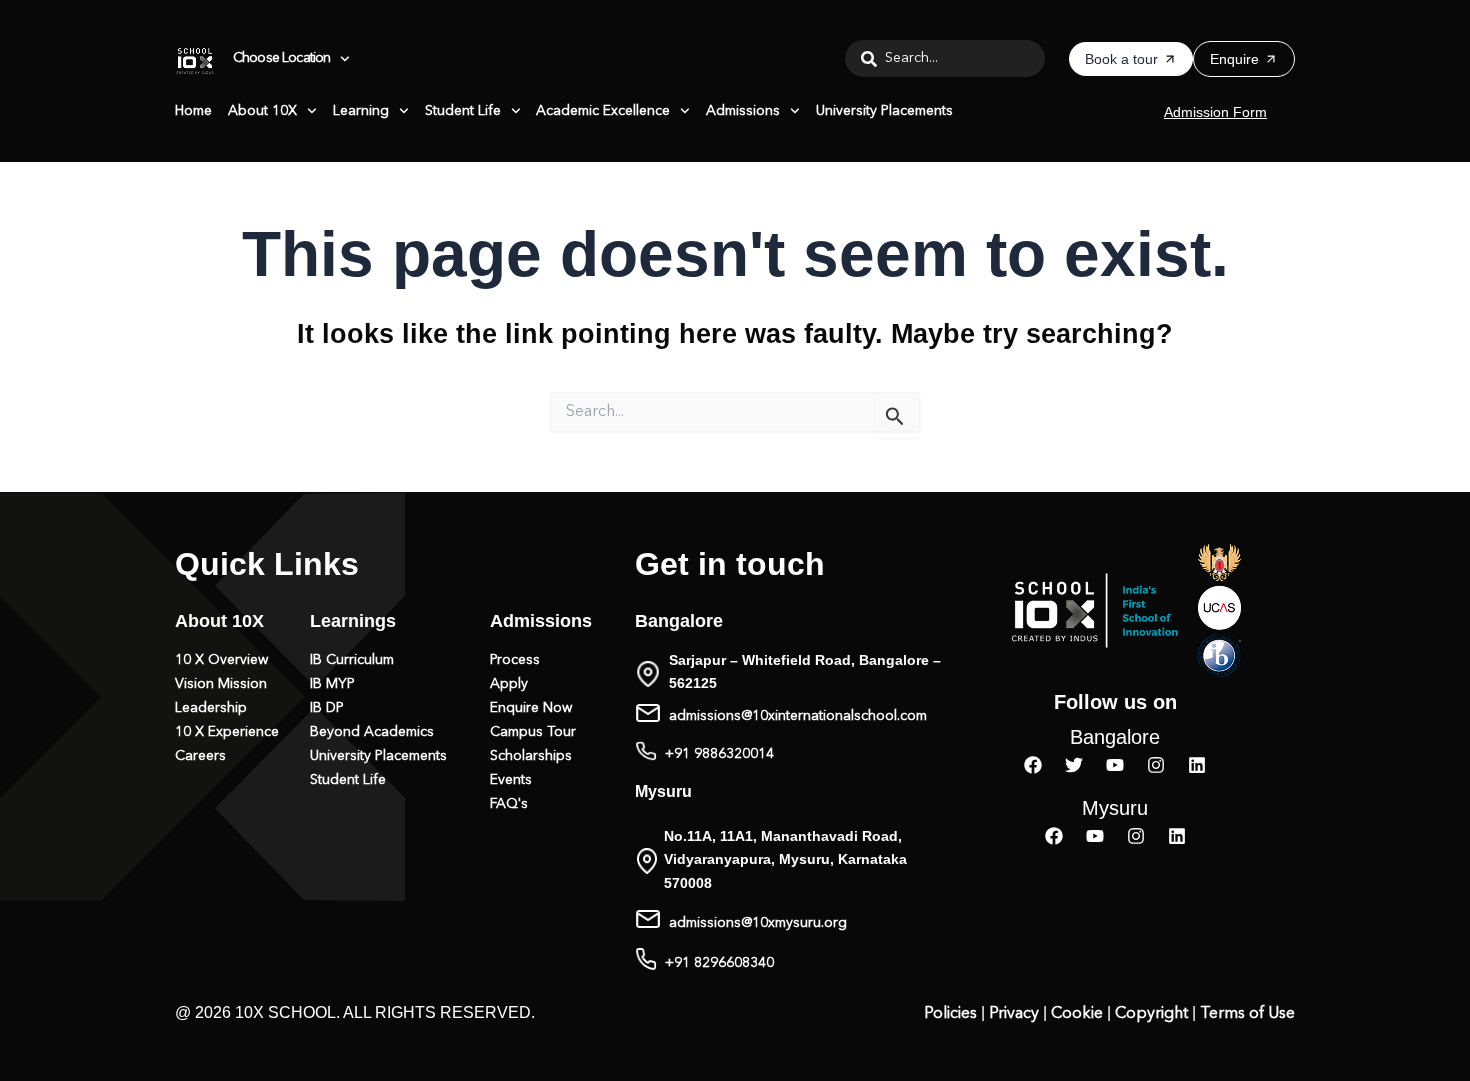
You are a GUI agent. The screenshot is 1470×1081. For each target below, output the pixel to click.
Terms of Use (1247, 1014)
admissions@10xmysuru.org (758, 923)
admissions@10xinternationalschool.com (798, 716)
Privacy (1014, 1014)
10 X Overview (221, 660)
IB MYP (332, 684)
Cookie (1077, 1014)
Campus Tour (533, 732)
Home (193, 111)
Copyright (1151, 1014)
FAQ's (509, 804)
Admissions (743, 111)
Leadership (211, 708)
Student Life (463, 111)
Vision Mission (221, 684)
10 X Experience (227, 732)
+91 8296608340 (719, 963)
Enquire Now (531, 708)
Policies (950, 1014)
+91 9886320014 (719, 754)
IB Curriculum (352, 660)
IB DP (327, 708)
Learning (361, 111)
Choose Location (281, 59)
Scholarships (531, 756)
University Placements (884, 111)
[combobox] (945, 58)
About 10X (262, 111)
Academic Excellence (603, 111)
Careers (200, 756)
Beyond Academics (372, 732)
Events (511, 780)
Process (515, 660)
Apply (509, 684)
